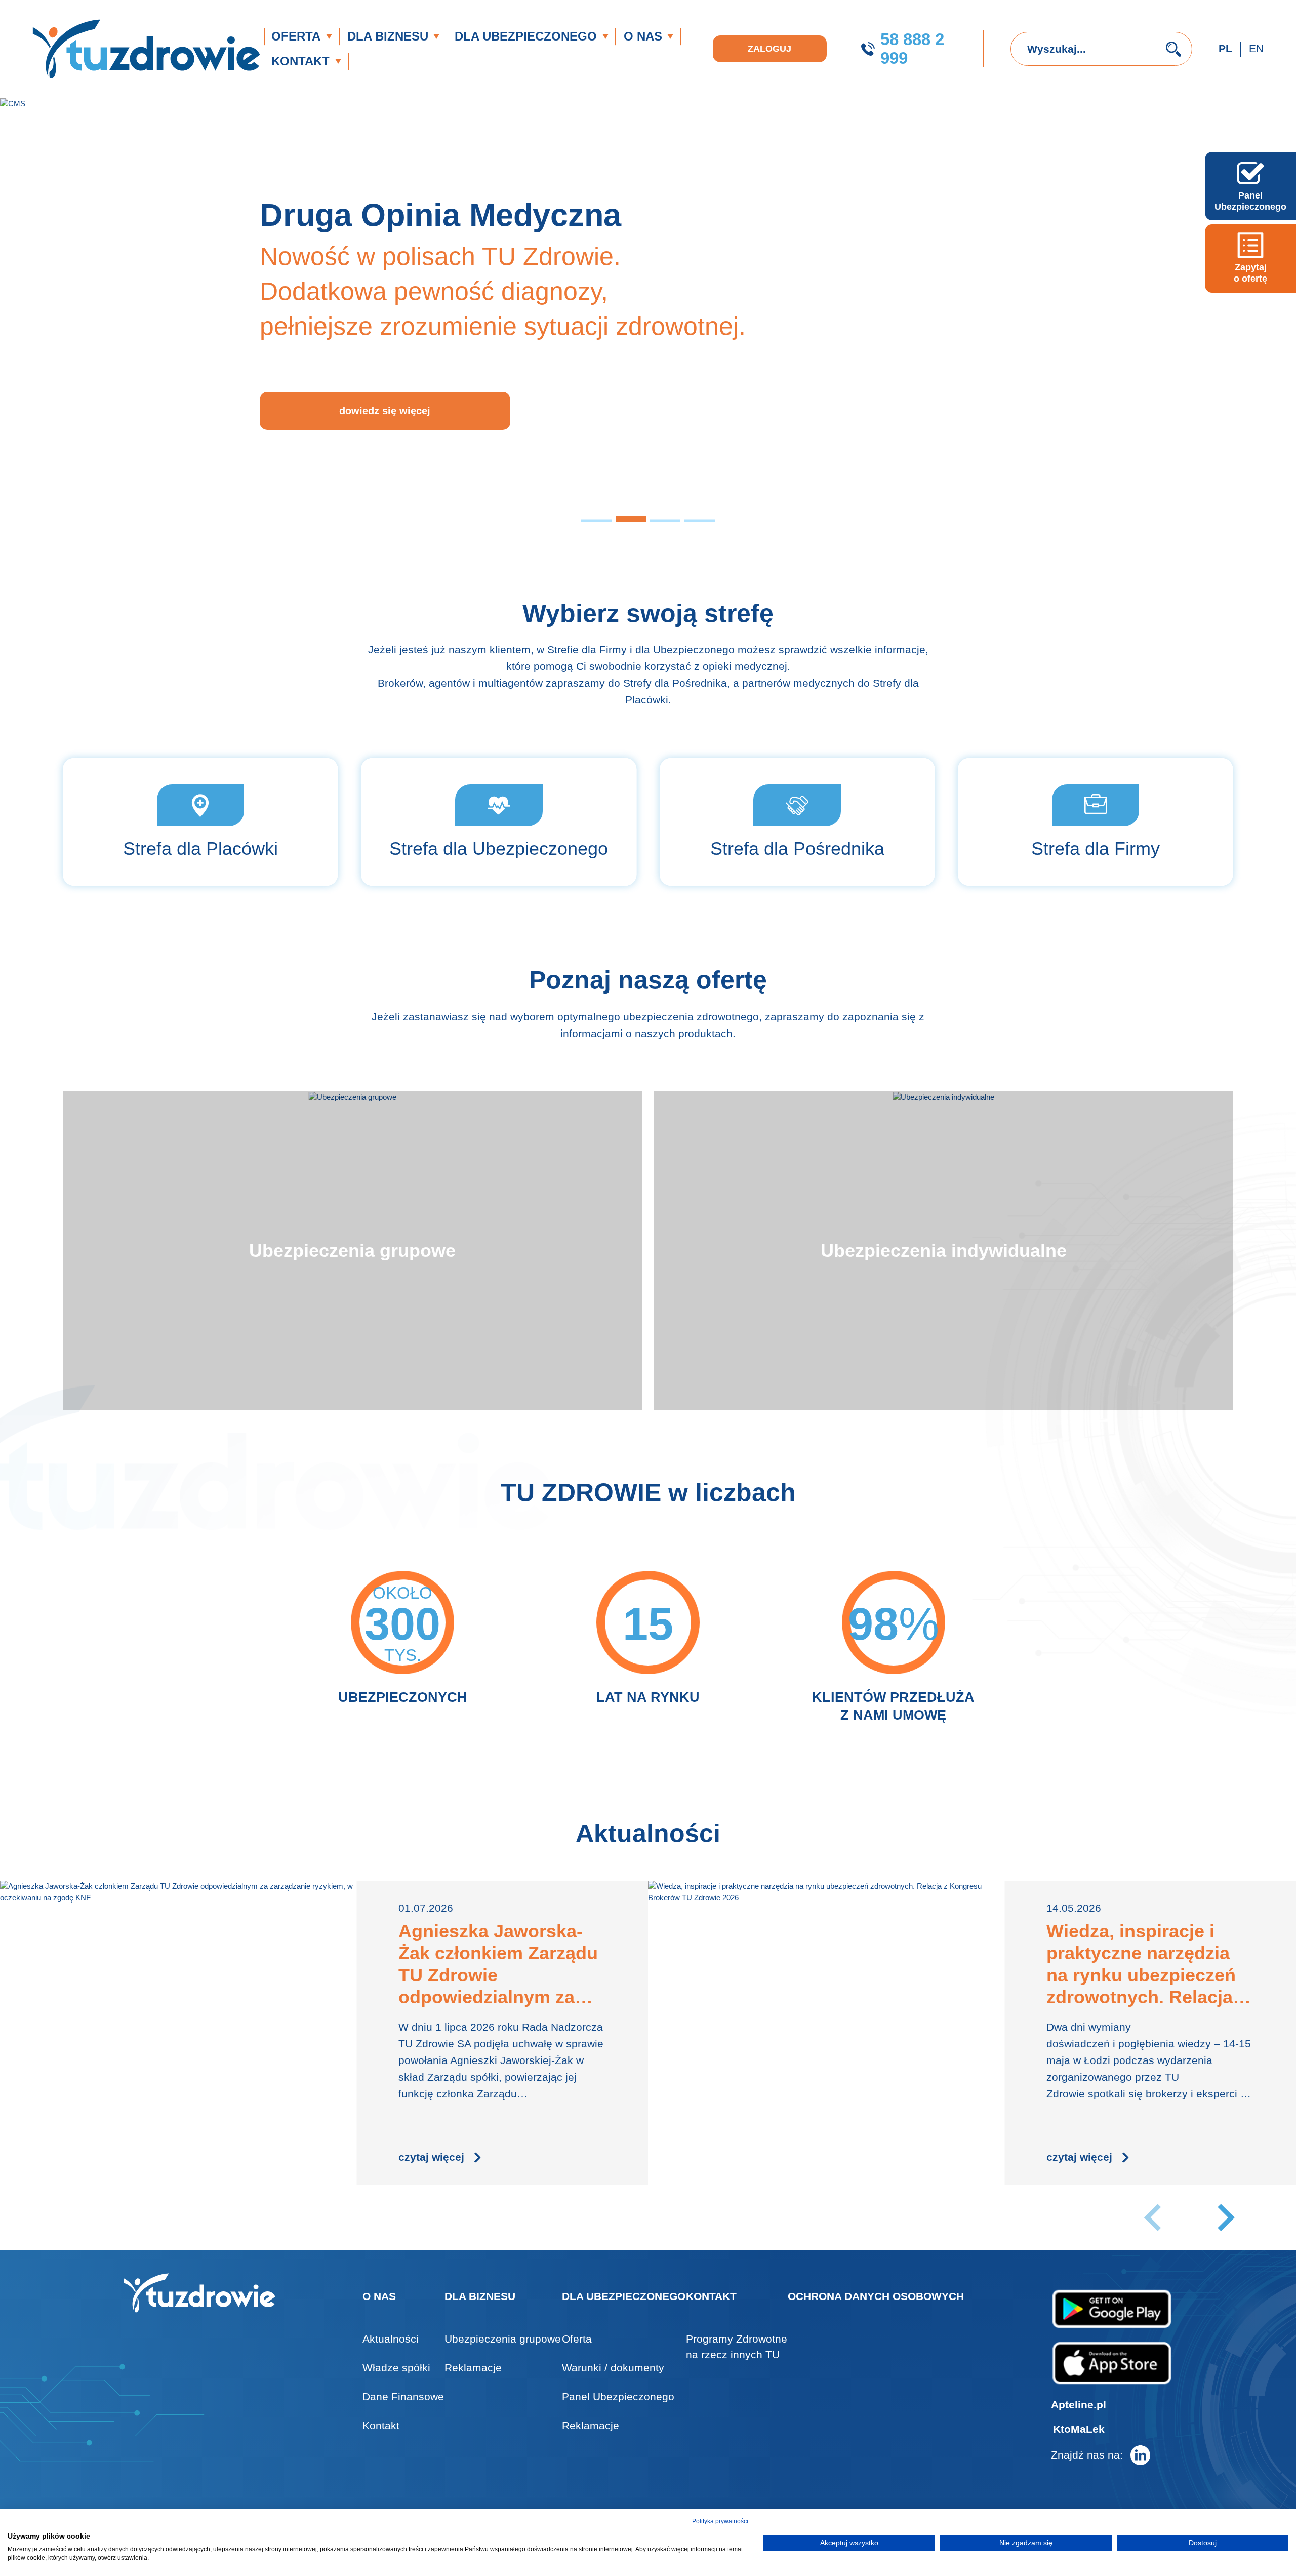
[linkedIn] (1140, 2455)
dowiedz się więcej (385, 411)
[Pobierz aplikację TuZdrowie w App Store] (1112, 2363)
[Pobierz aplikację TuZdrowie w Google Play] (1112, 2309)
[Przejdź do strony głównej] (146, 49)
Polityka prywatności (720, 2521)
